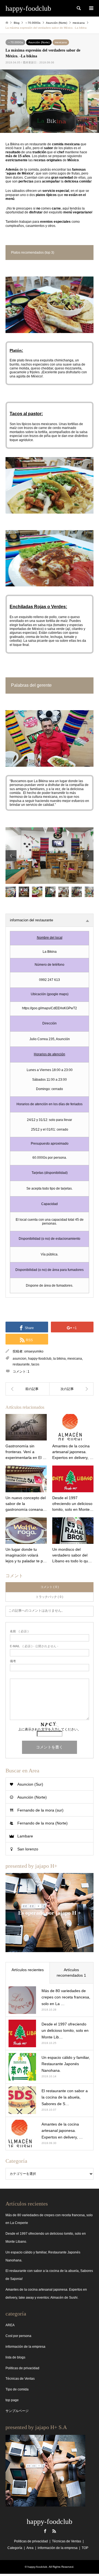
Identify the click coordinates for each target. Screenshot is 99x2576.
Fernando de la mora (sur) (40, 1810)
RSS (54, 2531)
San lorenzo (28, 1849)
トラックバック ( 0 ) (50, 1597)
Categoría (15, 2548)
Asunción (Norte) (39, 42)
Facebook (45, 2531)
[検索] (78, 8)
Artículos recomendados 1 (71, 1973)
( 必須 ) (19, 1631)
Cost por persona (18, 2336)
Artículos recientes (28, 1970)
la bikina (59, 1359)
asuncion (20, 1359)
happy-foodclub (40, 1359)
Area (30, 2548)
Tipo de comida (17, 2389)
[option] (50, 856)
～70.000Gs (15, 42)
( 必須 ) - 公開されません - (34, 1646)
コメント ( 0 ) (50, 1587)
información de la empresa (25, 2347)
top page (12, 2400)
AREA (10, 2325)
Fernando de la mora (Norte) (42, 1823)
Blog (17, 23)
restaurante (21, 1364)
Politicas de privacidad (22, 2368)
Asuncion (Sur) (30, 1784)
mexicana (61, 42)
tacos (35, 1364)
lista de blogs (15, 2357)
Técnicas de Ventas (20, 2379)
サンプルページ (17, 2411)
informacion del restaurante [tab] (31, 920)
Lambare (25, 1836)
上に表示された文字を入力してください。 (50, 1729)
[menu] (91, 8)
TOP (85, 2548)
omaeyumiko (34, 1351)
